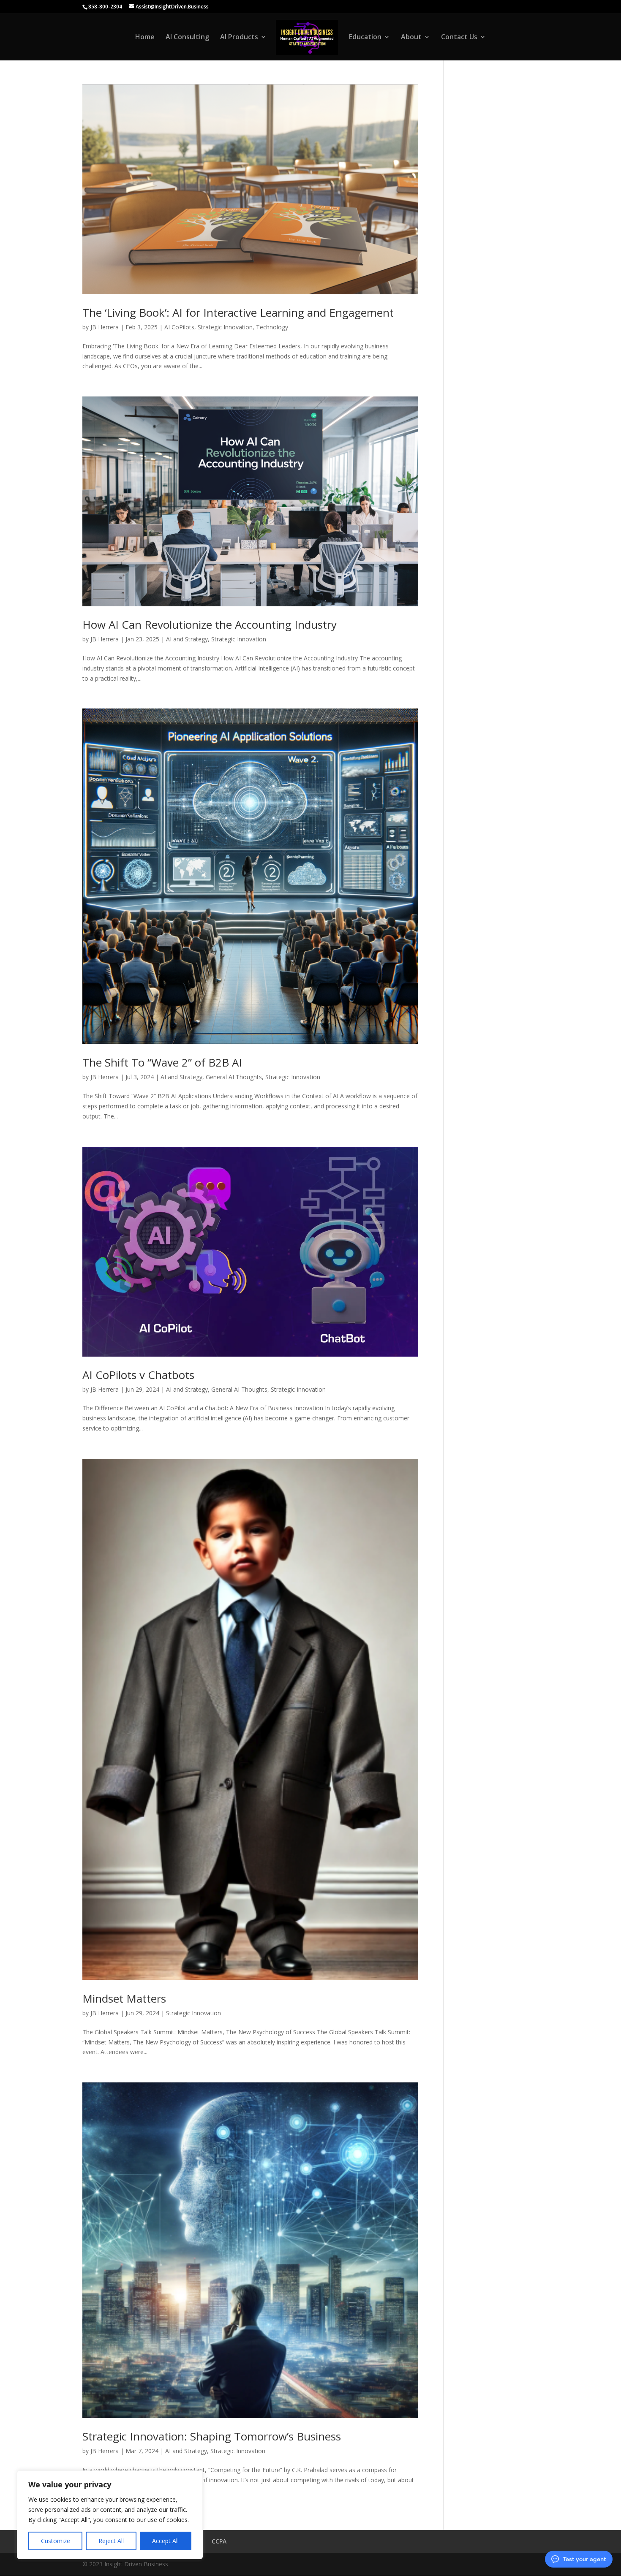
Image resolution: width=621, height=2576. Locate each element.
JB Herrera (105, 327)
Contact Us (459, 38)
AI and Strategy (187, 639)
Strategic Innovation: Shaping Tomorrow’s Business (212, 2436)
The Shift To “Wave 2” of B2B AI (162, 1062)
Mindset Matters (124, 1998)
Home (145, 38)
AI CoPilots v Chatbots (138, 1375)
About (411, 38)
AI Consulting (187, 38)
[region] (110, 2515)
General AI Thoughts (234, 1077)
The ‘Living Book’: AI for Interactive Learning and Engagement (238, 312)
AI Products (239, 38)
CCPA (219, 2541)
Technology (272, 327)
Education (365, 38)
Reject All (111, 2541)
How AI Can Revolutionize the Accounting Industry (210, 624)
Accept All (165, 2541)
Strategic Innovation (225, 327)
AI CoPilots (179, 327)
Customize (56, 2541)
